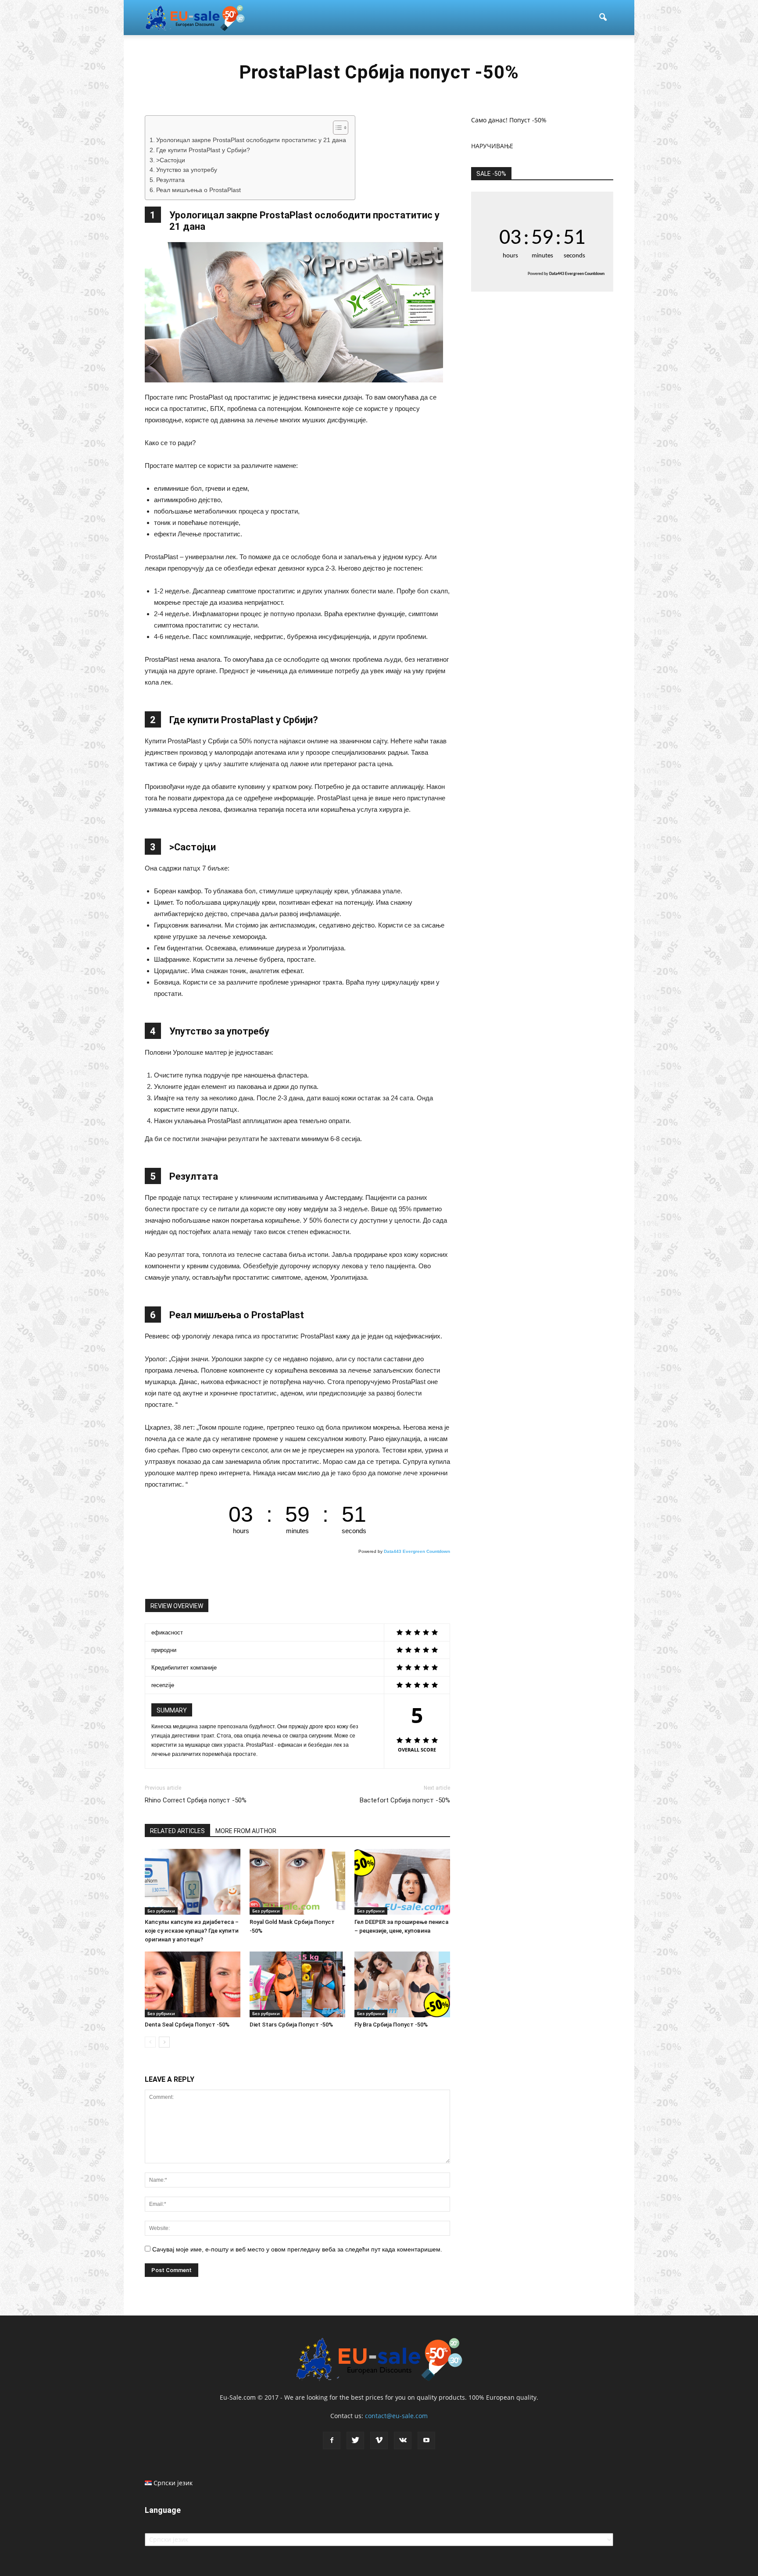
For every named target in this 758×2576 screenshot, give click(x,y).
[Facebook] (332, 2440)
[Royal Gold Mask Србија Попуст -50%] (297, 1882)
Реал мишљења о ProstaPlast (198, 190)
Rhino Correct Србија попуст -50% (196, 1800)
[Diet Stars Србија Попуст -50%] (297, 1984)
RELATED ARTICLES (177, 1831)
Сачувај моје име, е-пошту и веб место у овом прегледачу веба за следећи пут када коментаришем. (297, 2249)
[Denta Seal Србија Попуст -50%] (193, 1984)
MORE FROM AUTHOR (246, 1831)
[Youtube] (426, 2440)
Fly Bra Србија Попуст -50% (391, 2025)
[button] (603, 18)
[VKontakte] (403, 2440)
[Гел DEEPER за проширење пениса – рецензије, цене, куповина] (402, 1882)
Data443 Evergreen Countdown (417, 1551)
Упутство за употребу (187, 170)
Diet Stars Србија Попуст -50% (291, 2025)
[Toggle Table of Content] (336, 128)
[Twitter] (355, 2440)
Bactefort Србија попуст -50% (405, 1800)
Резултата (170, 180)
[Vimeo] (379, 2440)
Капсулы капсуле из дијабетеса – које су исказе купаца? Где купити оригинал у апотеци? (192, 1931)
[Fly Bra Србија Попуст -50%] (402, 1984)
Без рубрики (161, 1911)
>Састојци (171, 160)
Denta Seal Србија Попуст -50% (187, 2025)
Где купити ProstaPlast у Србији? (203, 150)
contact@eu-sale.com (396, 2416)
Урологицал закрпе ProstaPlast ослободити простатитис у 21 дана (251, 140)
